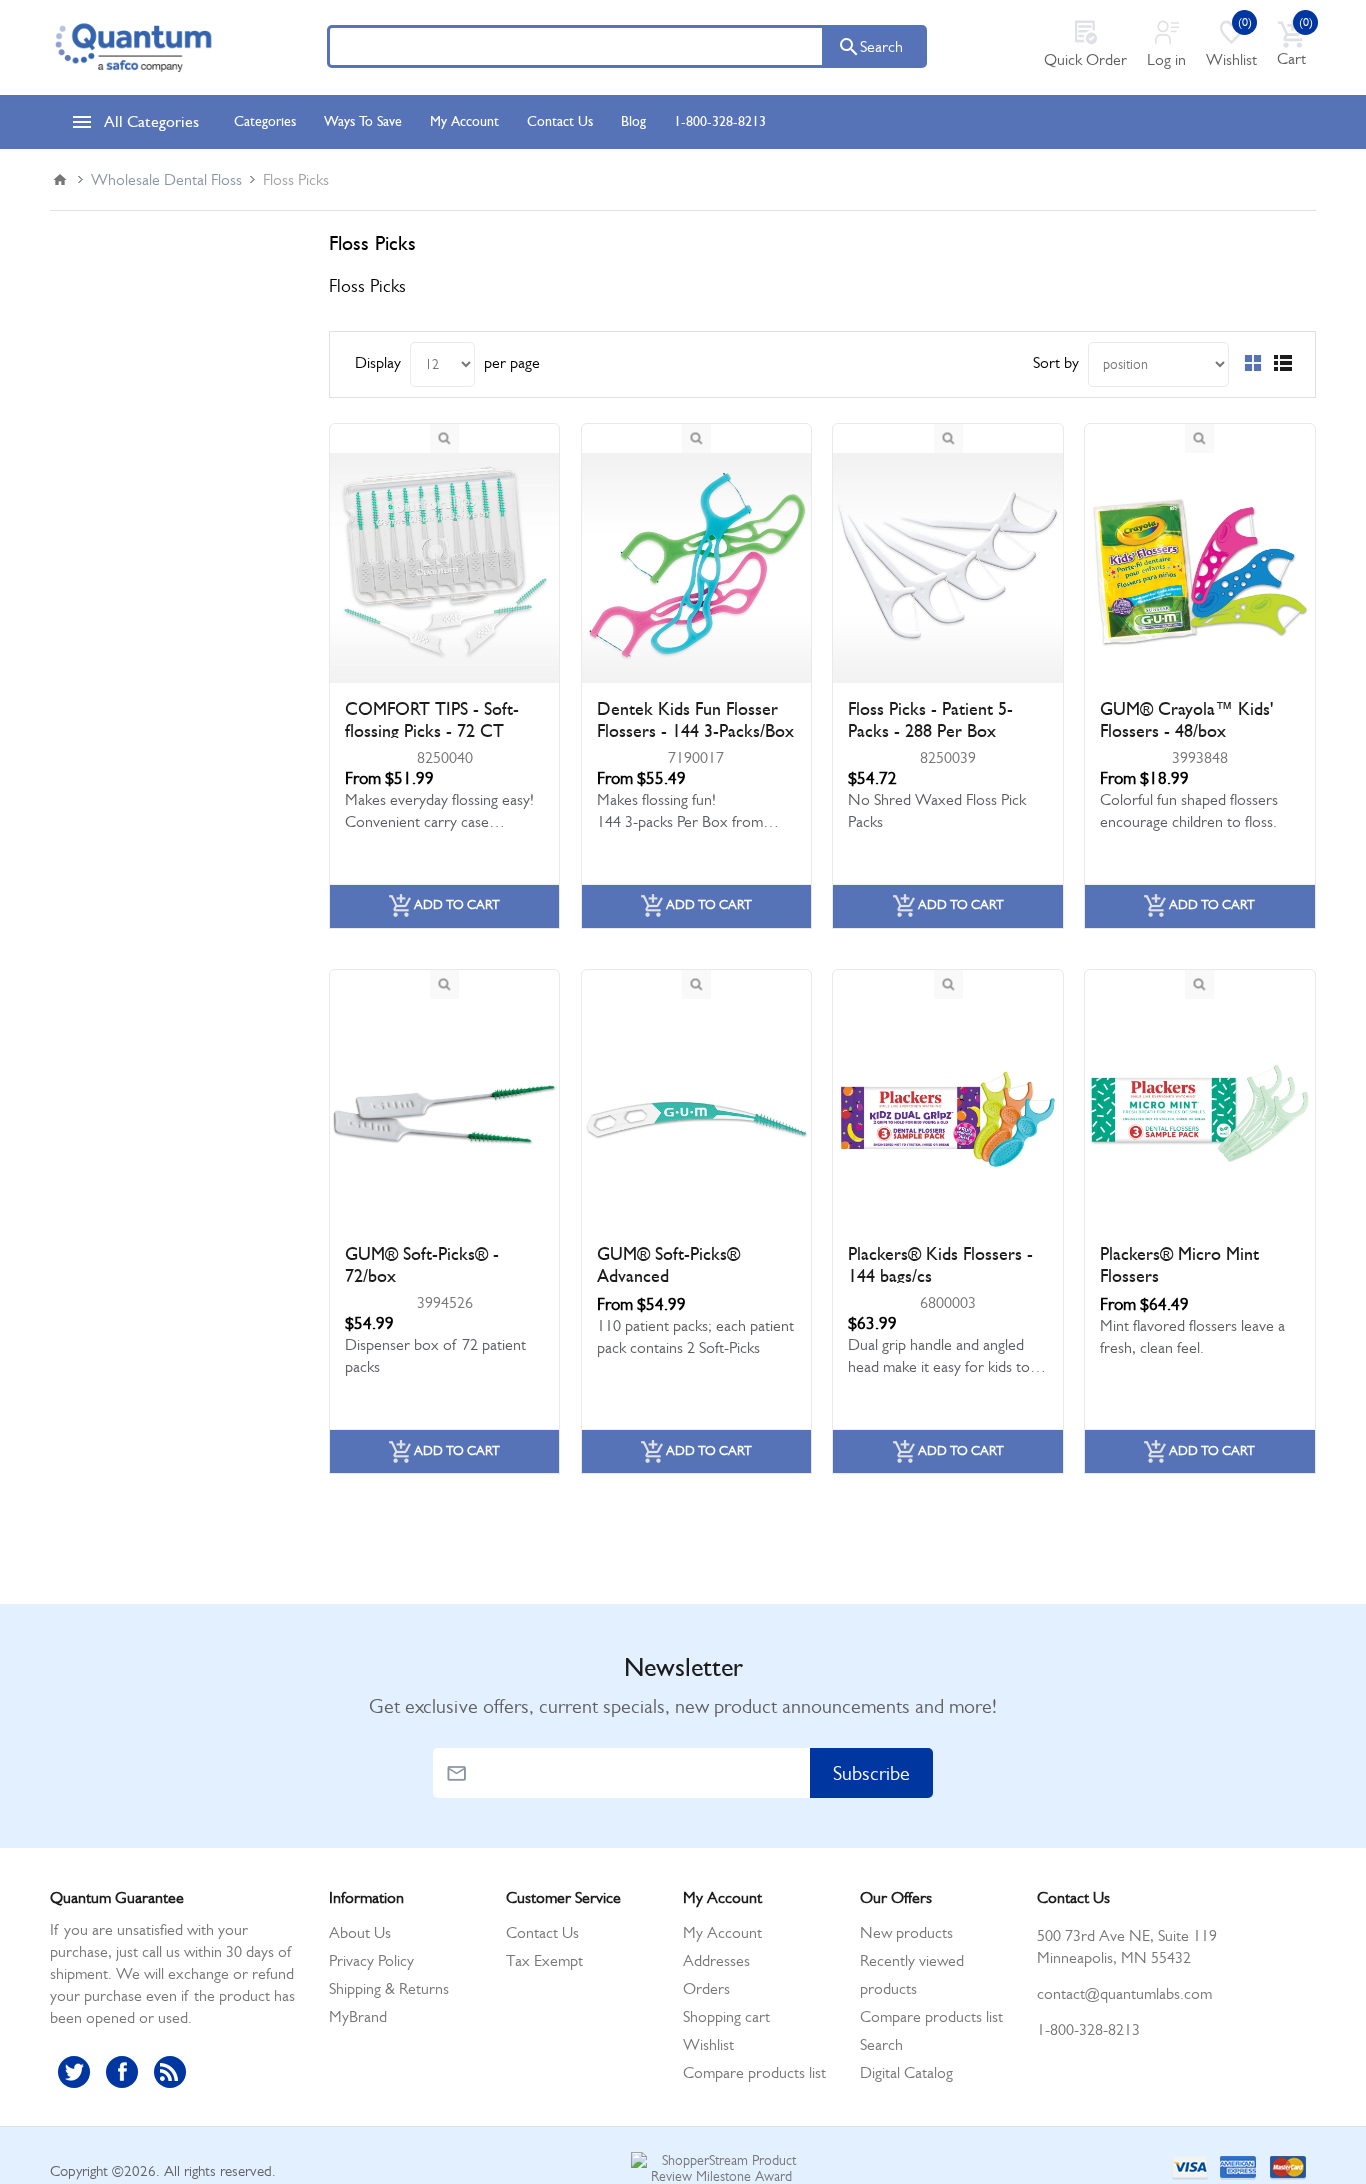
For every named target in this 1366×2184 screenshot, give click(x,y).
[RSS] (170, 2072)
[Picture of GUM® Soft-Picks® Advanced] (697, 1114)
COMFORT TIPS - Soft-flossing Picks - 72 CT (432, 720)
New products (906, 1932)
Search (881, 46)
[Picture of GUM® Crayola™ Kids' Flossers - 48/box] (1200, 568)
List (1283, 363)
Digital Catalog (906, 2072)
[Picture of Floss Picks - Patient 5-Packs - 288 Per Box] (948, 568)
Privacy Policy (371, 1960)
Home (60, 180)
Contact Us (542, 1932)
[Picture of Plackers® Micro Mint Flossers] (1200, 1114)
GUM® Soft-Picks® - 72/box (422, 1265)
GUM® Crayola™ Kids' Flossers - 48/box (1186, 720)
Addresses (716, 1960)
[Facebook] (122, 2072)
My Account (722, 1932)
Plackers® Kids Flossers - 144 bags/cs (940, 1265)
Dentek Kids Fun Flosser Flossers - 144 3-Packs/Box (695, 720)
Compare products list (754, 2072)
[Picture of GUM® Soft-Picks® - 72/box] (445, 1114)
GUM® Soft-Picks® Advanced (668, 1265)
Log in (1166, 59)
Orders (706, 1988)
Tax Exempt (544, 1960)
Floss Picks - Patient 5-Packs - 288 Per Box (930, 720)
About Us (360, 1932)
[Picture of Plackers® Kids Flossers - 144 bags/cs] (948, 1114)
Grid (1253, 363)
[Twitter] (74, 2072)
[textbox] (576, 46)
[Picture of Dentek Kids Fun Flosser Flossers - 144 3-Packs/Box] (697, 568)
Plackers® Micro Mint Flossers (1179, 1265)
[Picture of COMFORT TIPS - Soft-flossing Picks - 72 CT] (445, 568)
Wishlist (708, 2044)
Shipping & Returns (389, 1988)
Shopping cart (726, 2016)
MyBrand (358, 2016)
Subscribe (871, 1773)
